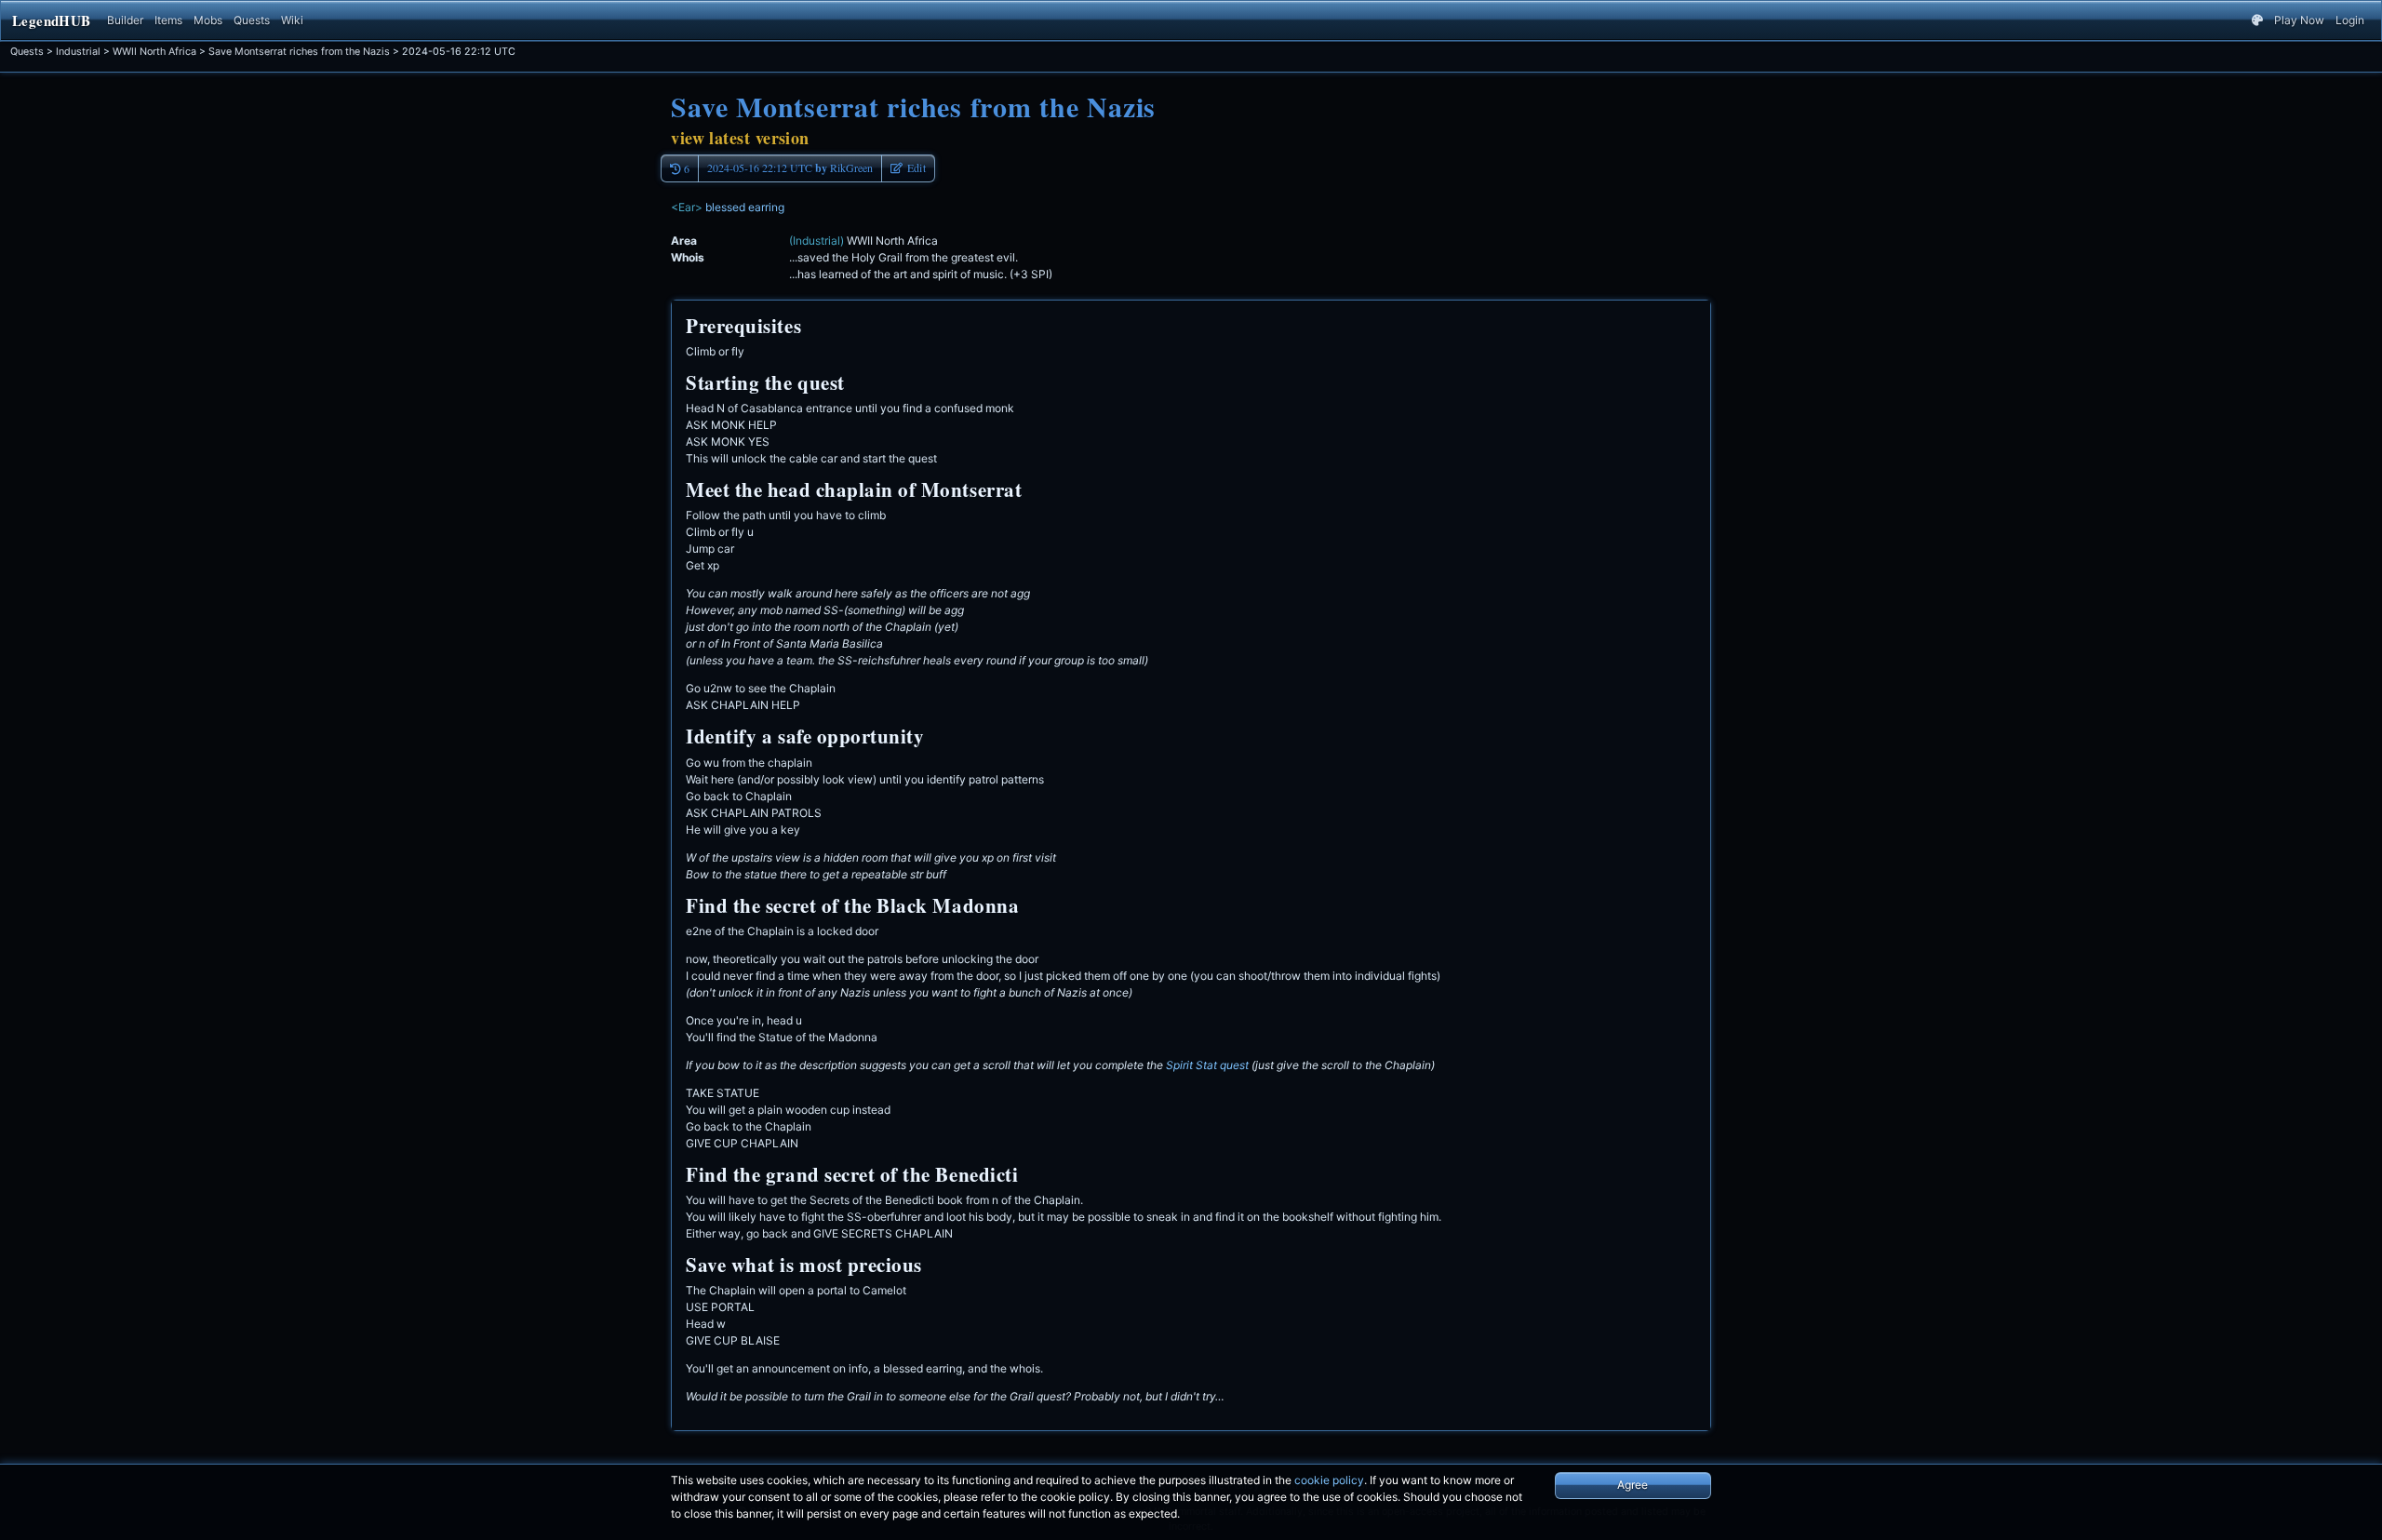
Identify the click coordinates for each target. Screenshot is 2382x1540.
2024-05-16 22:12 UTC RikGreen (790, 168)
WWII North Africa (154, 52)
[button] (908, 168)
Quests (252, 20)
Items (168, 20)
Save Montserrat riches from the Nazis (299, 52)
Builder (125, 20)
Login (2350, 20)
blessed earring (745, 207)
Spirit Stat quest (1207, 1065)
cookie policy (1329, 1480)
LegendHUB (51, 20)
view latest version (740, 138)
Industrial (78, 52)
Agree (1633, 1485)
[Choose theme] (2257, 20)
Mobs (208, 20)
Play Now (2299, 20)
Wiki (292, 20)
